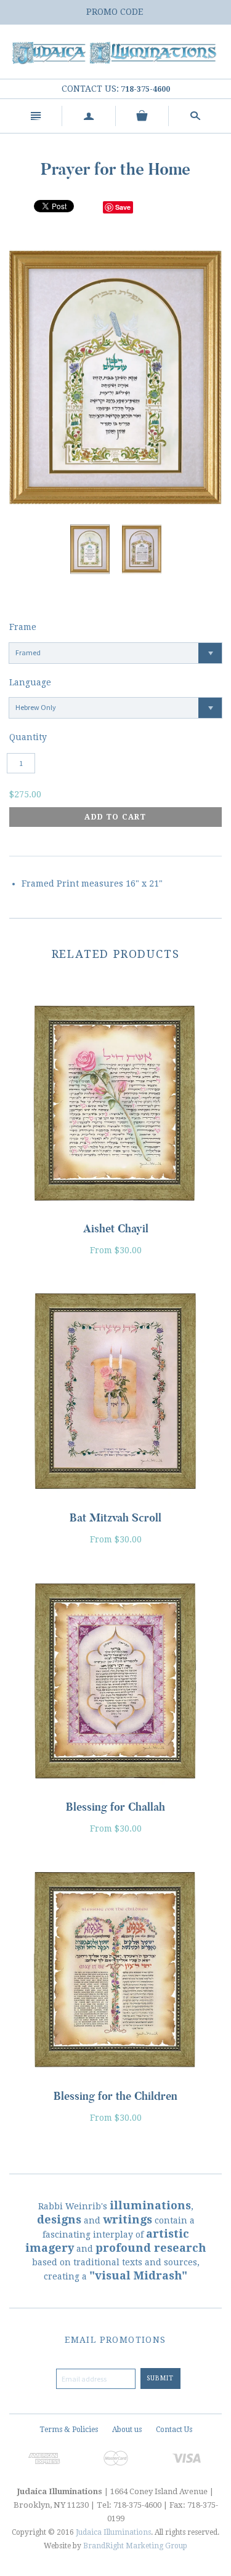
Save (123, 207)
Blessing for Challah (115, 1807)
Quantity (28, 737)
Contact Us (174, 2430)
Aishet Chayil (116, 1229)
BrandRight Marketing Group (135, 2546)
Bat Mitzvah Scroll (115, 1518)
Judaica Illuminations (113, 2532)
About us (127, 2430)
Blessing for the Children (115, 2096)
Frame (23, 627)
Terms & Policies (69, 2430)
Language (30, 682)
